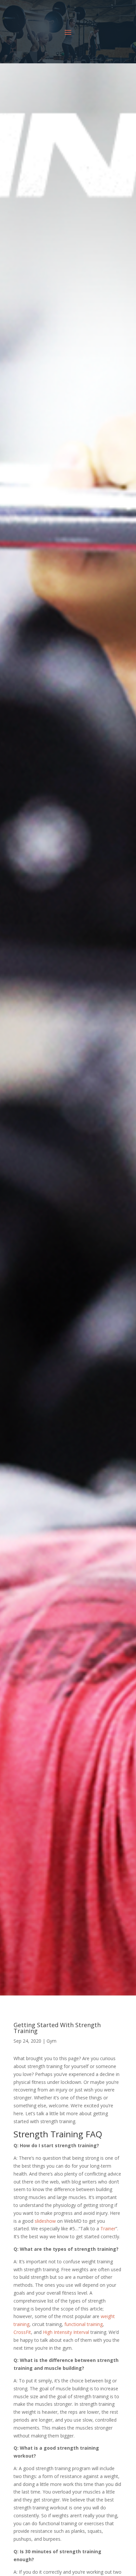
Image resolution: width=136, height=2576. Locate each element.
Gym (51, 2041)
